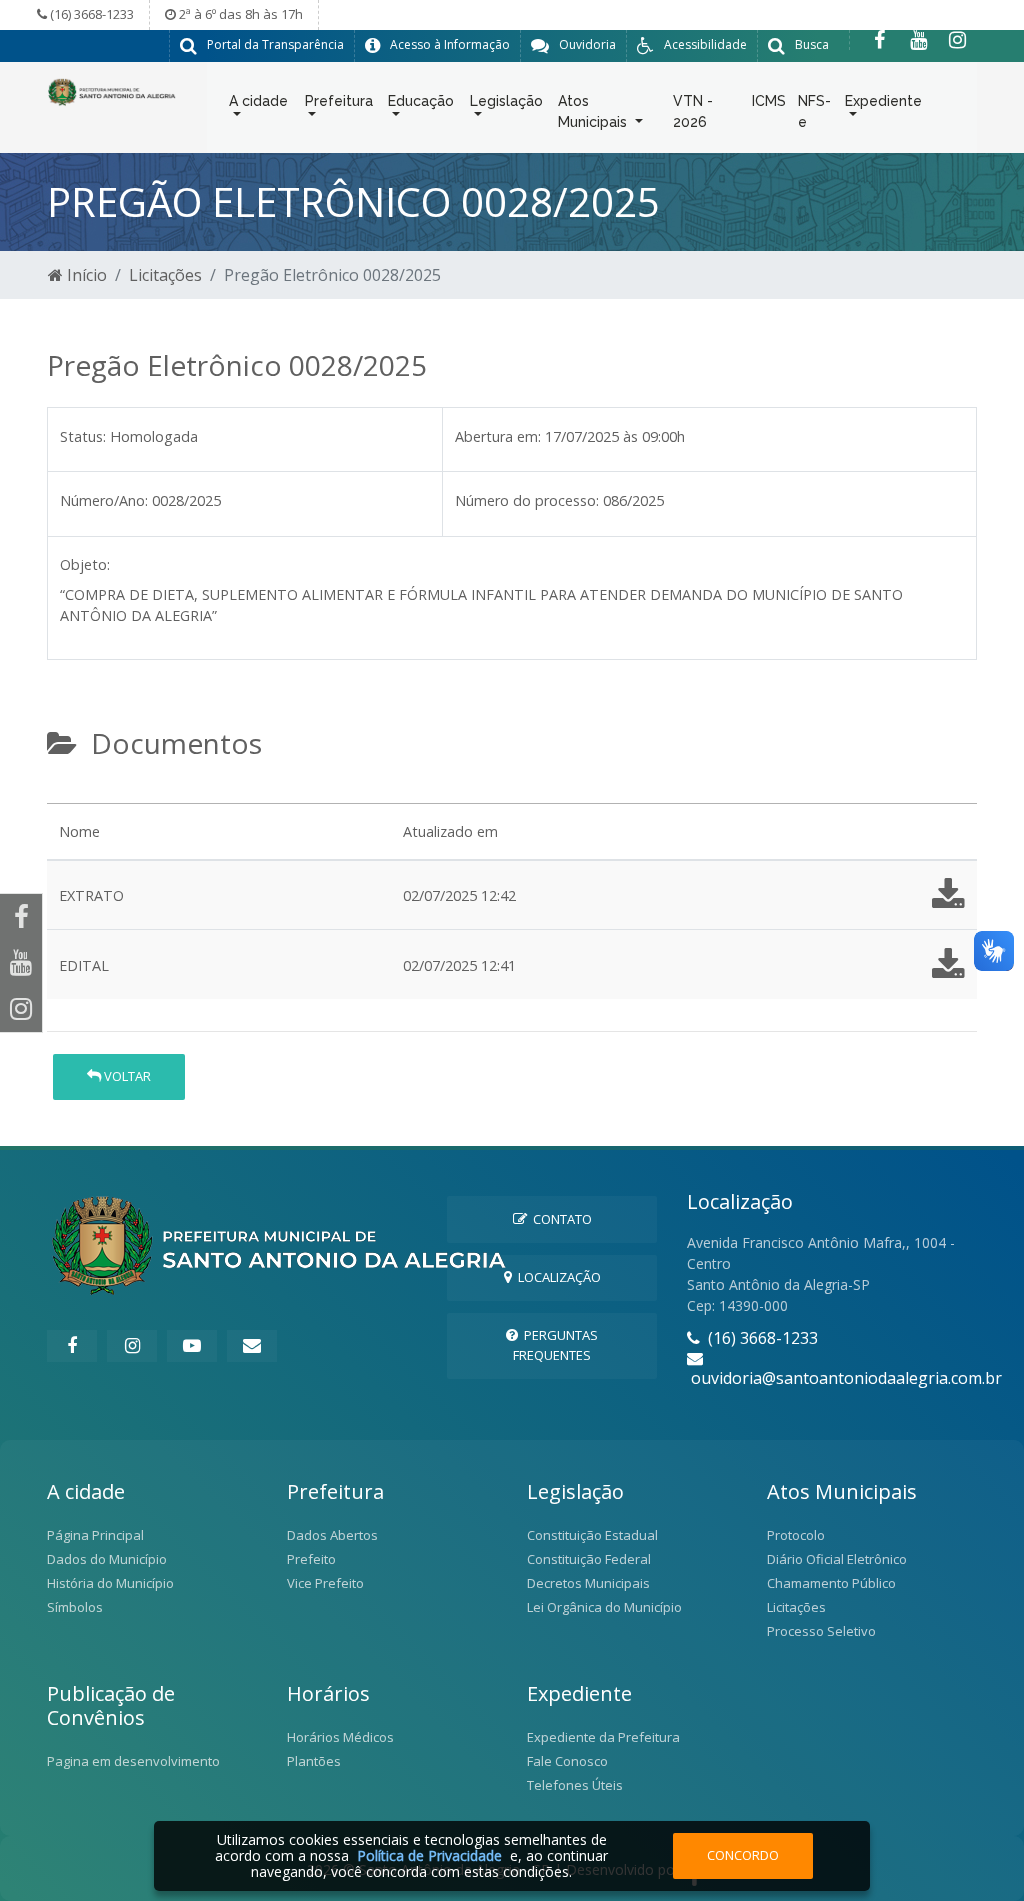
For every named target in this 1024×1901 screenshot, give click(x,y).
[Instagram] (957, 40)
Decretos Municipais (588, 1583)
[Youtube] (918, 40)
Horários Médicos (340, 1737)
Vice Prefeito (325, 1583)
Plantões (314, 1761)
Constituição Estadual (592, 1535)
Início (85, 275)
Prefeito (311, 1559)
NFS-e (814, 111)
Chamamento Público (831, 1583)
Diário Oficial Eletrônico (837, 1559)
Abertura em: (498, 436)
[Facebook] (879, 40)
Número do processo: (527, 500)
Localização (556, 1277)
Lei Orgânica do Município (604, 1607)
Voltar (126, 1076)
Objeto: (85, 564)
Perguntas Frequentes (555, 1344)
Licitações (165, 275)
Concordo (743, 1855)
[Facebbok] (72, 1346)
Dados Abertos (332, 1535)
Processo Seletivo (821, 1631)
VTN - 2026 (693, 111)
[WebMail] (252, 1346)
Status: (83, 436)
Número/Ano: (104, 500)
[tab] (64, 795)
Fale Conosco (567, 1761)
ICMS (769, 101)
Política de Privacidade (429, 1855)
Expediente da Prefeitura (603, 1737)
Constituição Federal (589, 1559)
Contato (559, 1219)
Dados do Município (107, 1559)
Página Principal (95, 1535)
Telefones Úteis (575, 1785)
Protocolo (796, 1535)
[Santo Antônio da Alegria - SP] (112, 90)
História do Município (110, 1583)
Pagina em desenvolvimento (133, 1761)
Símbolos (75, 1607)
